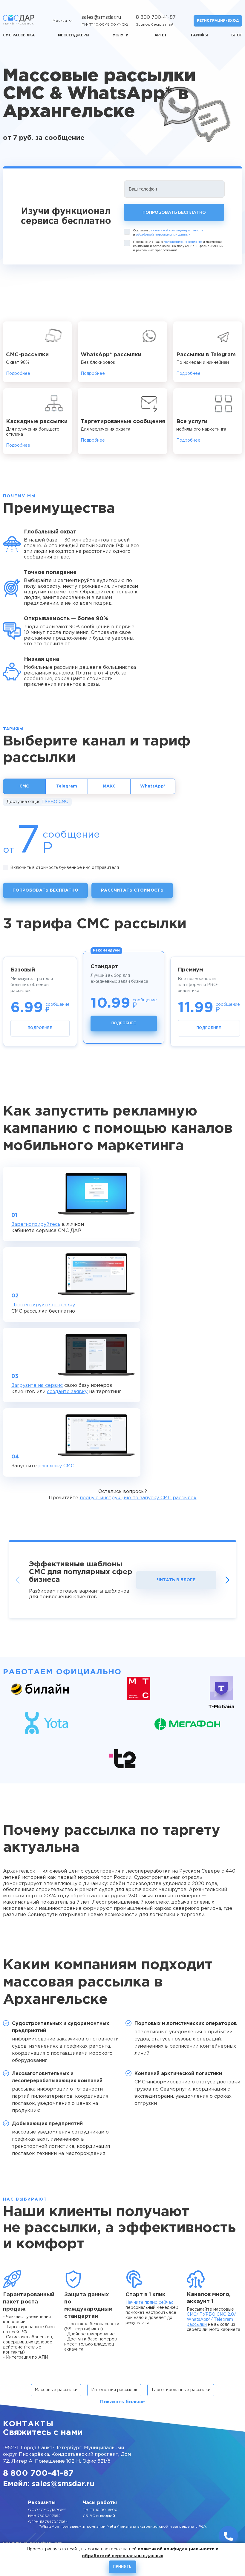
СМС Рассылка (19, 35)
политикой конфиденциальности (177, 231)
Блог (237, 35)
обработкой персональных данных (163, 235)
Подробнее (18, 374)
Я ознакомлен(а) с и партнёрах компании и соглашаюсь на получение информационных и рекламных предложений (178, 246)
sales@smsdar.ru (101, 17)
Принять (122, 2567)
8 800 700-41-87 (156, 17)
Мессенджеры (74, 35)
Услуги (121, 35)
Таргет (159, 35)
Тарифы (199, 35)
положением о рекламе (183, 242)
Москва (60, 21)
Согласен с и (168, 233)
